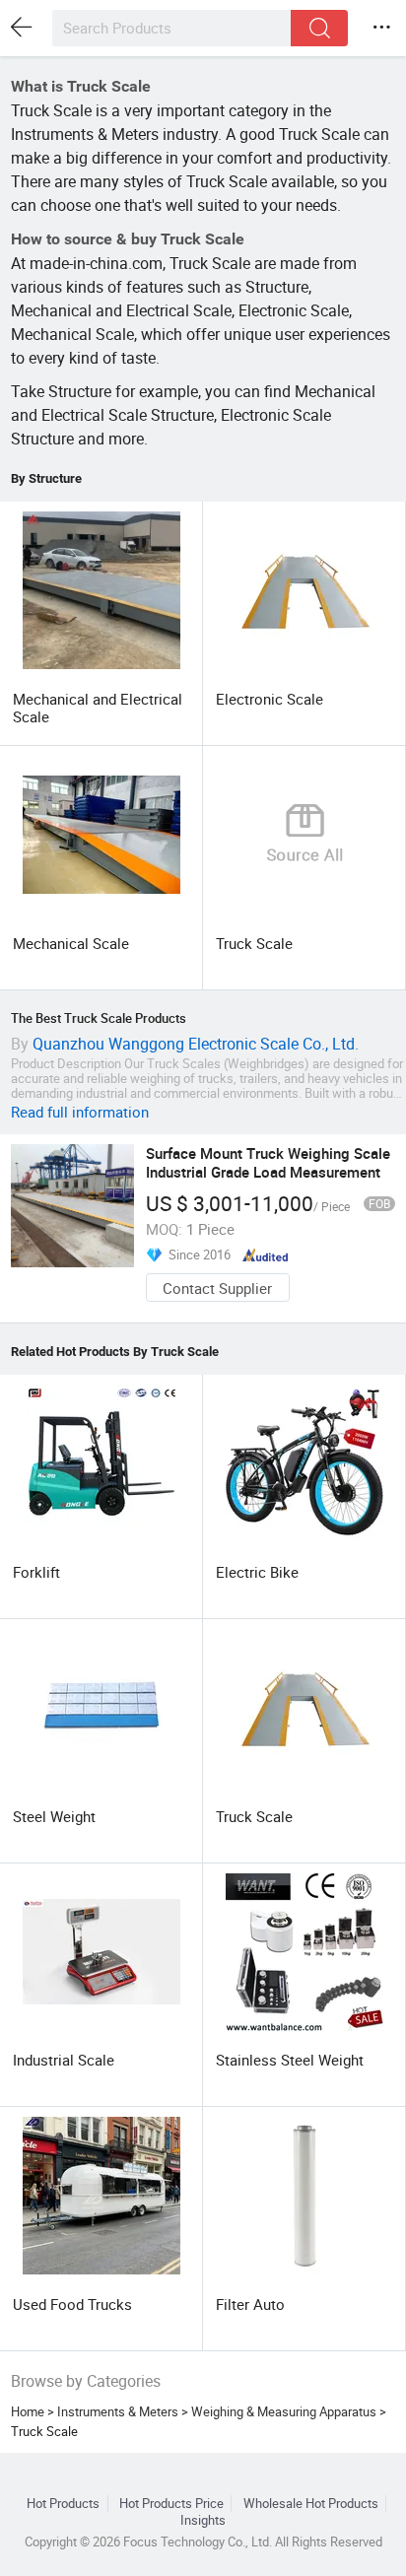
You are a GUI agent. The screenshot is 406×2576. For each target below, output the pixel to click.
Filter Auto (250, 2304)
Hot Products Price (171, 2504)
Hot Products (63, 2504)
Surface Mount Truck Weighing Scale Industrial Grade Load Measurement (268, 1162)
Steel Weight (54, 1816)
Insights (203, 2520)
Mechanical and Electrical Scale (98, 708)
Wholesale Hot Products (311, 2504)
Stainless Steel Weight (290, 2060)
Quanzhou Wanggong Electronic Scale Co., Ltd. (196, 1044)
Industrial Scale (64, 2060)
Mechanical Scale (71, 943)
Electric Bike (257, 1572)
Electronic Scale (270, 699)
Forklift (36, 1572)
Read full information (80, 1112)
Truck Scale (254, 943)
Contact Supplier (217, 1288)
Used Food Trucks (72, 2304)
